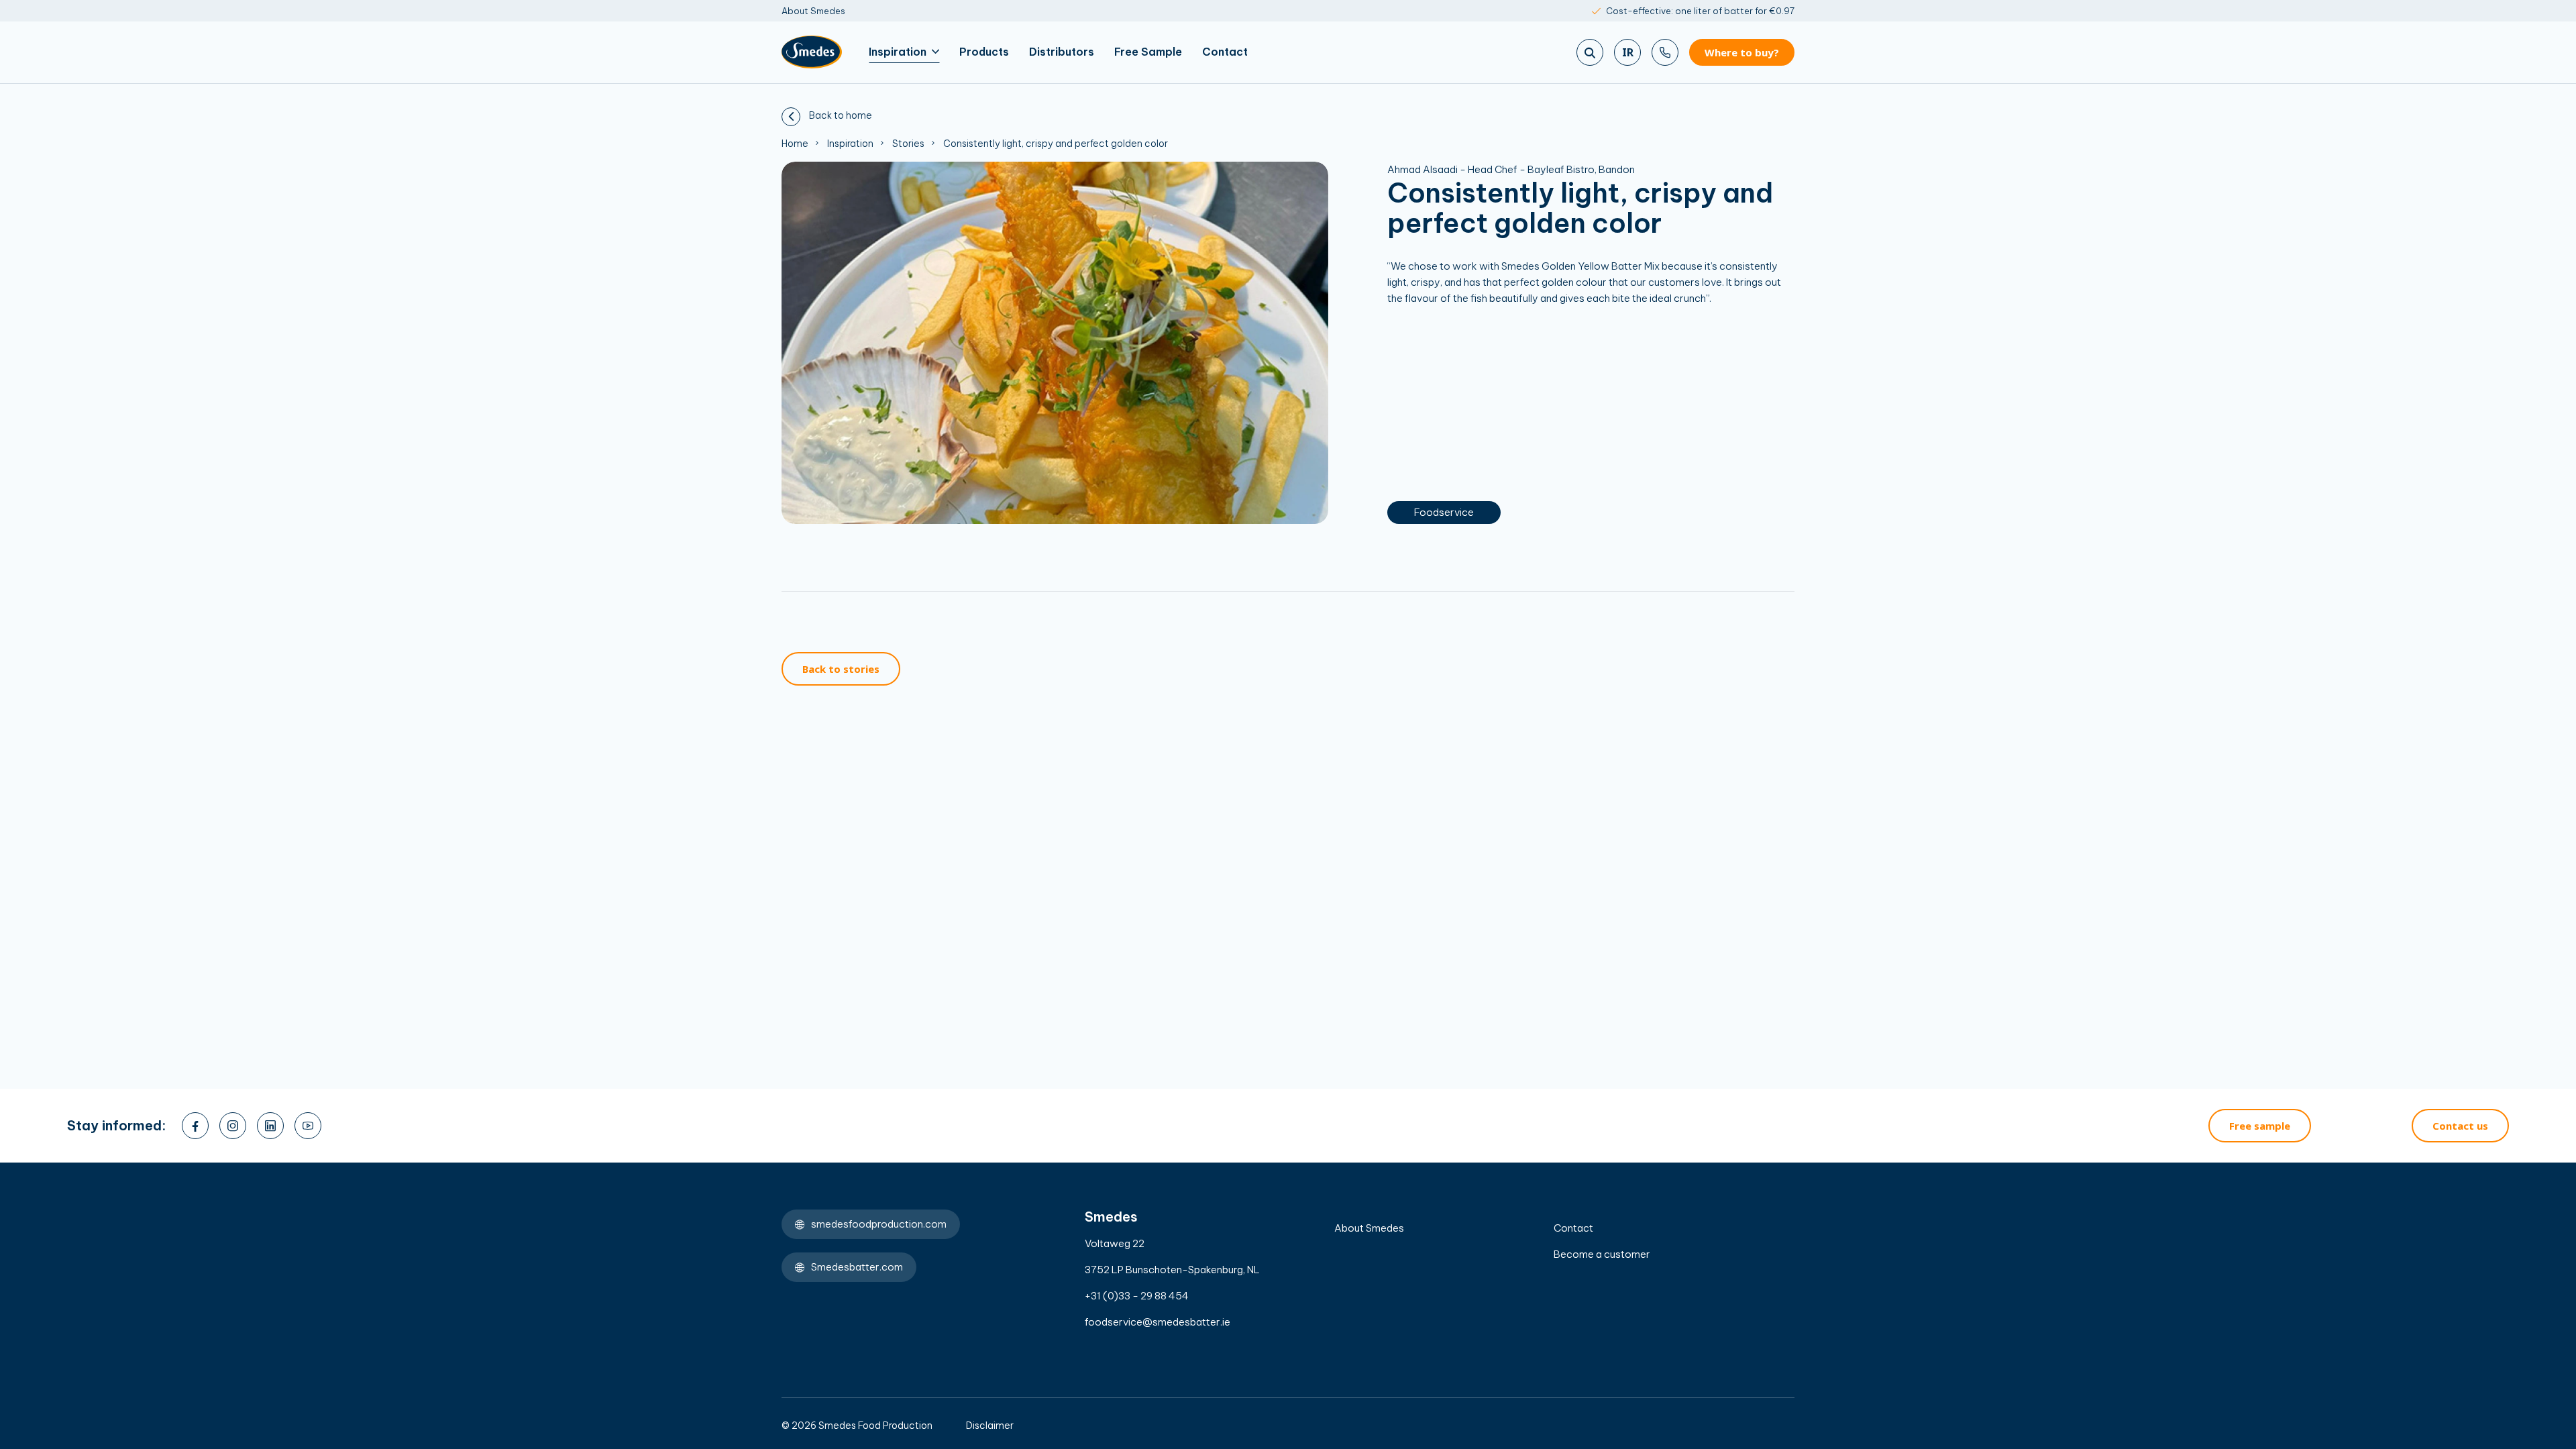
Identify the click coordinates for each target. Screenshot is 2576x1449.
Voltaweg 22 (1115, 1243)
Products (984, 52)
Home (795, 144)
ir (1628, 52)
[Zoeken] (1590, 52)
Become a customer (1602, 1254)
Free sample (2260, 1126)
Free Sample (1148, 52)
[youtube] (308, 1126)
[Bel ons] (1665, 52)
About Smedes (813, 11)
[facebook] (195, 1126)
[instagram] (233, 1126)
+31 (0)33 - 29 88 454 (1137, 1296)
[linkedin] (270, 1126)
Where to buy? (1742, 52)
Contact (1225, 52)
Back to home (840, 115)
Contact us (2460, 1126)
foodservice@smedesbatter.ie (1158, 1322)
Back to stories (841, 669)
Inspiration (898, 52)
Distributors (1062, 52)
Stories (908, 144)
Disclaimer (990, 1426)
